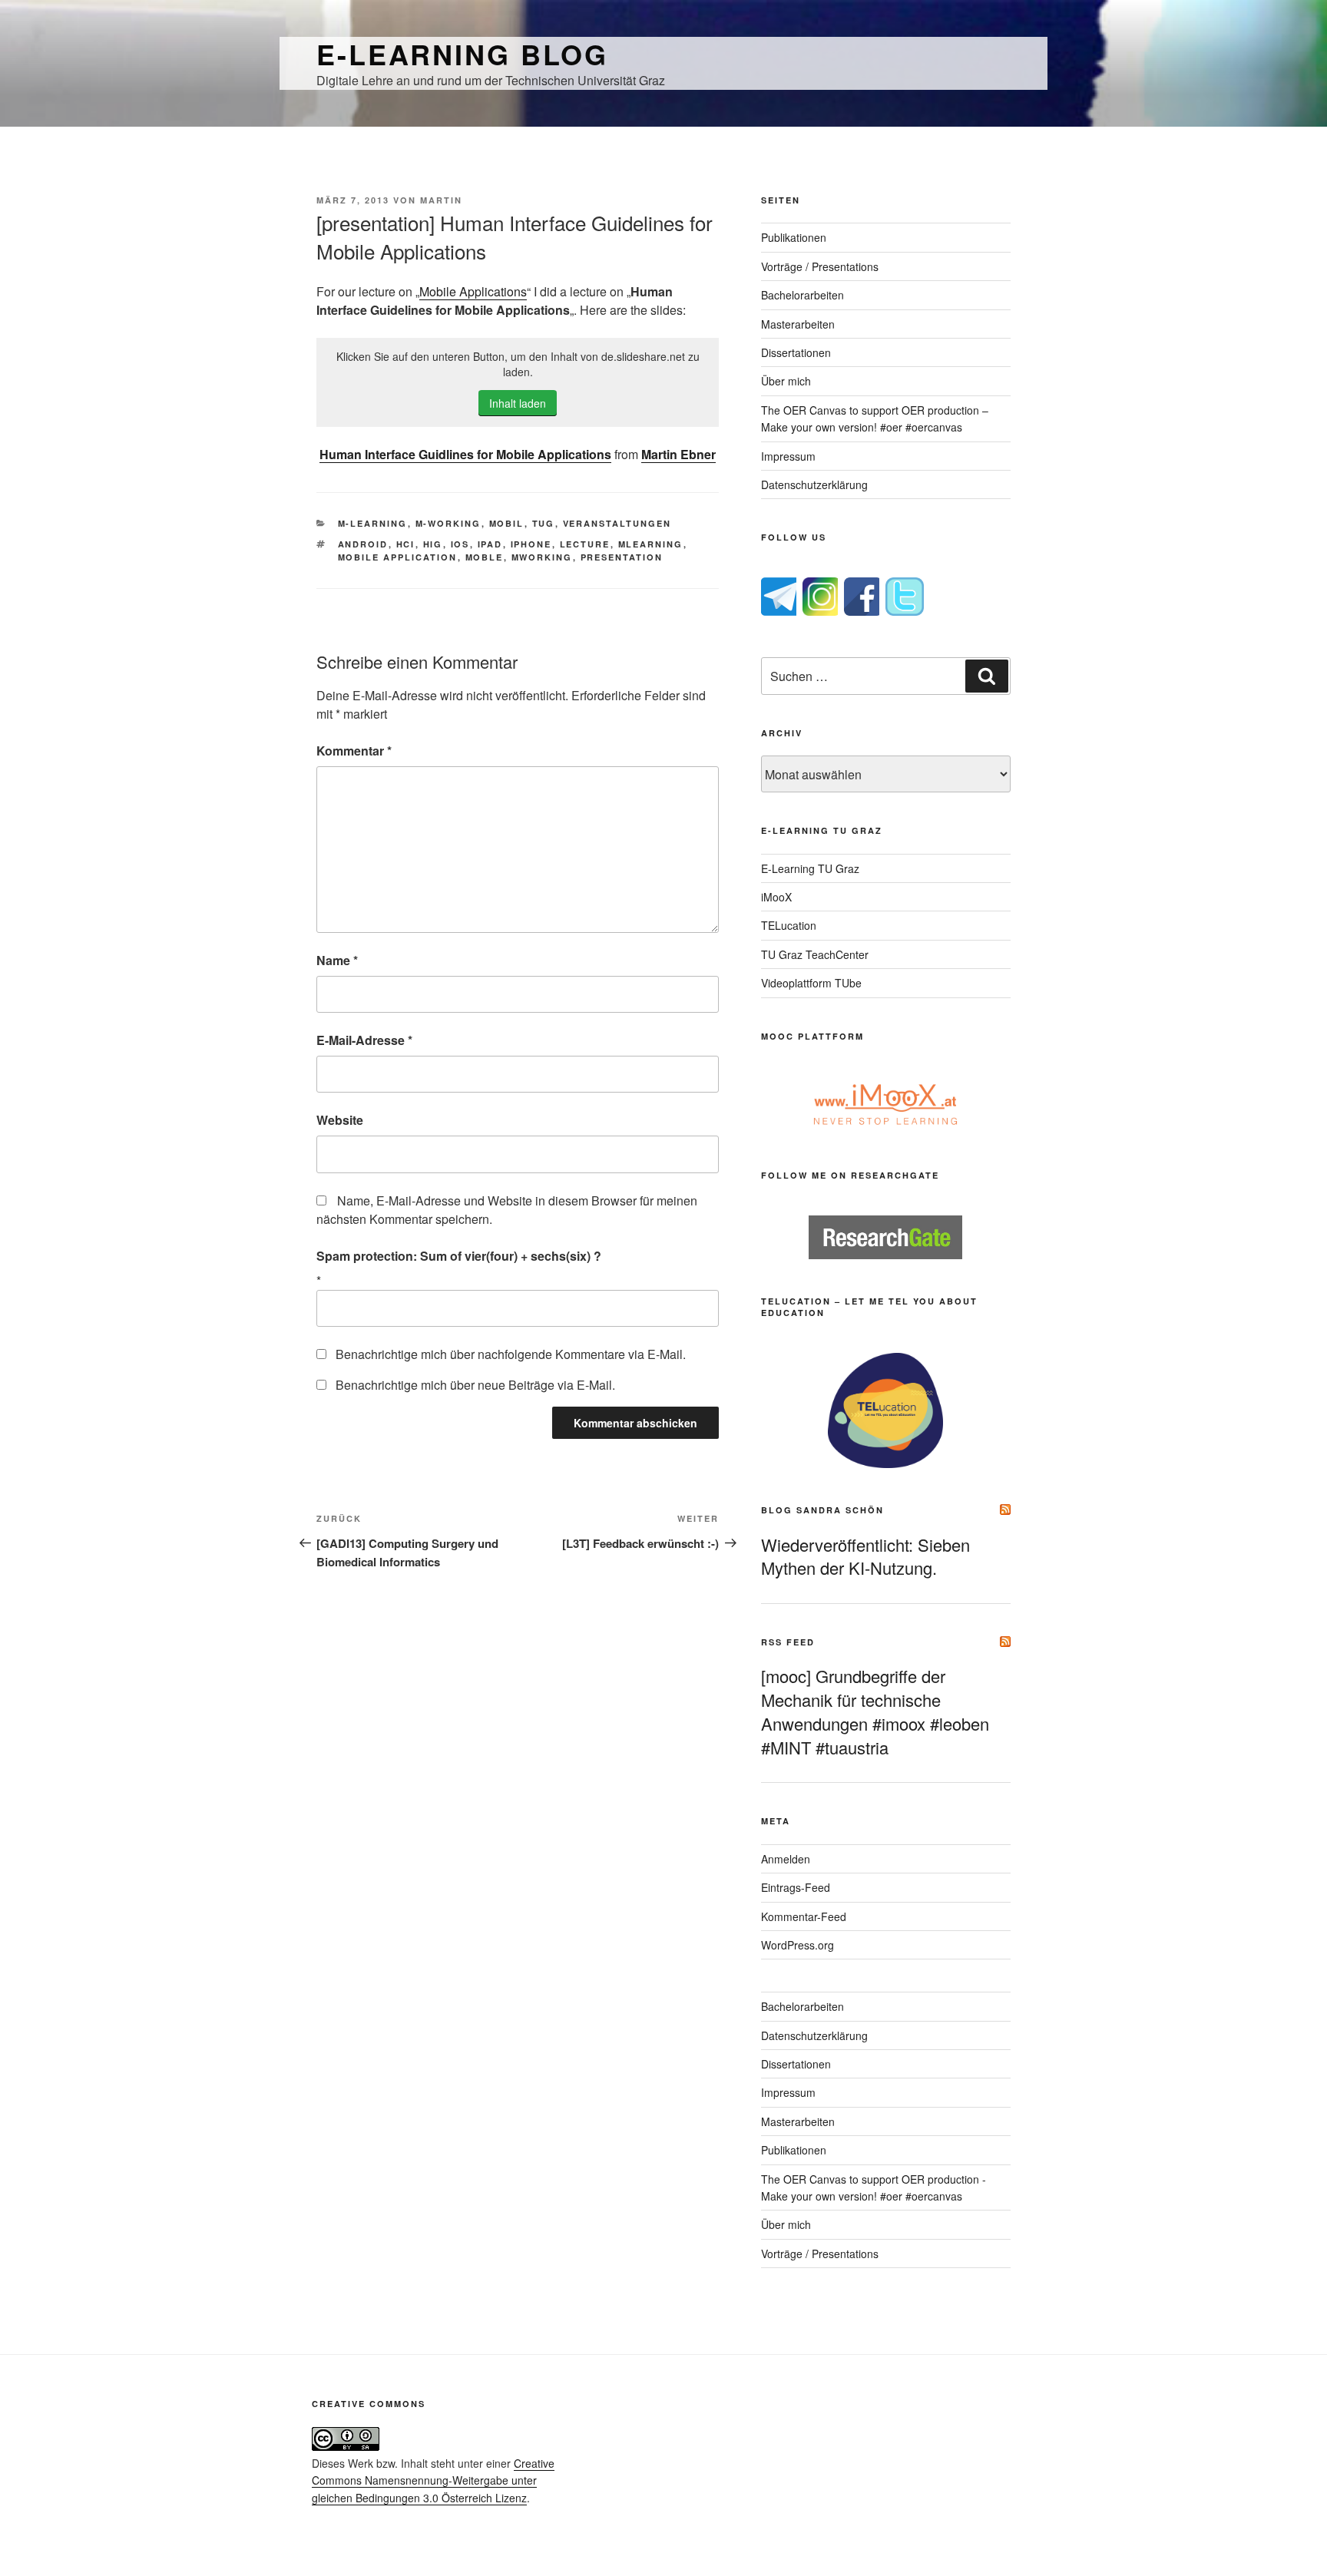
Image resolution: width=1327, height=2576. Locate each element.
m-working (448, 523)
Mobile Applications (473, 291)
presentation (622, 557)
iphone (531, 544)
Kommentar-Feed (804, 1916)
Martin (441, 200)
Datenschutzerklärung (814, 484)
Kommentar (354, 751)
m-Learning (373, 523)
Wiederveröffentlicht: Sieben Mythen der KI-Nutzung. (865, 1556)
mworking (542, 557)
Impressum (788, 456)
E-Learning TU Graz (810, 868)
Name (337, 960)
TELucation (789, 925)
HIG (433, 544)
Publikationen (794, 237)
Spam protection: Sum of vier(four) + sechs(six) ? (459, 1256)
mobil (507, 523)
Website (340, 1120)
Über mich (786, 381)
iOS (460, 544)
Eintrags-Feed (796, 1887)
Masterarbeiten (798, 324)
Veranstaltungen (617, 523)
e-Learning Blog (462, 54)
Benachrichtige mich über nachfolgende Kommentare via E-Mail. (511, 1354)
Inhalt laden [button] (518, 403)
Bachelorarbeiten (802, 295)
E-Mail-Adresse (364, 1040)
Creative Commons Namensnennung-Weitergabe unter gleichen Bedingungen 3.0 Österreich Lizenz (433, 2480)
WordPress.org (798, 1945)
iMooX (776, 897)
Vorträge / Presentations (820, 266)
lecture (585, 544)
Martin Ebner (678, 454)
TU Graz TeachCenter (815, 954)
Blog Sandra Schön (822, 1510)
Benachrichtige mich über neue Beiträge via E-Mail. (475, 1385)
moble (485, 557)
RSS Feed (788, 1642)
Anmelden (786, 1859)
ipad (490, 544)
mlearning (651, 544)
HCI (406, 544)
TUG (544, 523)
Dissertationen (796, 352)
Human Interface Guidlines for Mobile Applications (465, 454)
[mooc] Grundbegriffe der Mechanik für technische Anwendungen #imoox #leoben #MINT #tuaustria (875, 1711)
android (363, 544)
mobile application (398, 557)
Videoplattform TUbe (811, 983)
